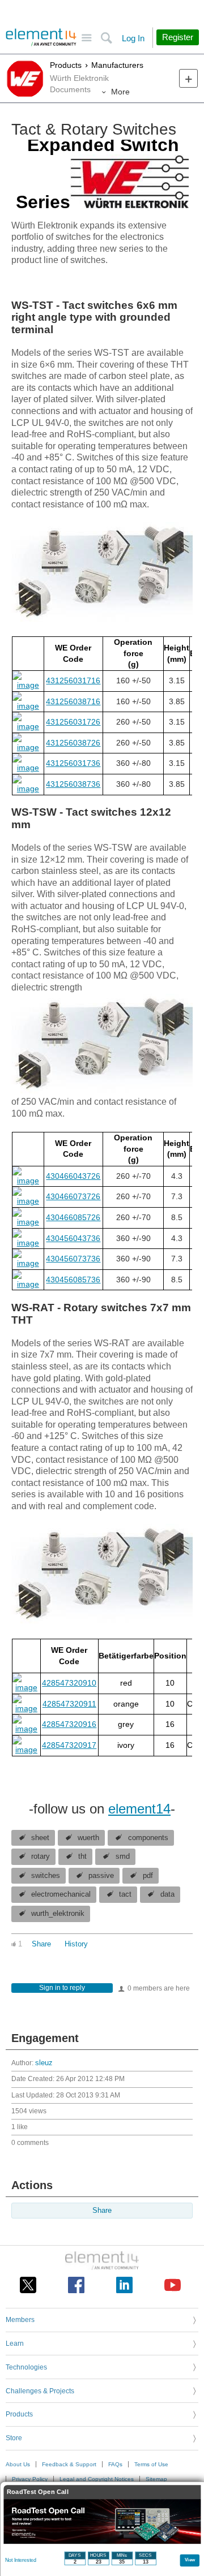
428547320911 (69, 1704)
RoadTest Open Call (38, 2492)
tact (125, 1894)
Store (14, 2438)
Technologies (26, 2367)
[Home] (41, 37)
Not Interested (21, 2560)
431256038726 (73, 743)
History (76, 1944)
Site (86, 38)
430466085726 (73, 1217)
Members (20, 2320)
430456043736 (73, 1238)
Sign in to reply (62, 1988)
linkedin (124, 2285)
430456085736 (73, 1280)
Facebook (76, 2285)
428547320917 (69, 1745)
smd (123, 1856)
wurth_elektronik (58, 1914)
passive (101, 1876)
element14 (139, 1809)
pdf (148, 1876)
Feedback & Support (69, 2464)
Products (66, 65)
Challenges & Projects (40, 2391)
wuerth (88, 1838)
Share (41, 1944)
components (148, 1838)
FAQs (115, 2464)
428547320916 (69, 1724)
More (120, 92)
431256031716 (73, 680)
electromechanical (61, 1894)
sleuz (44, 2063)
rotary (41, 1856)
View (190, 2559)
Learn (15, 2344)
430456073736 (73, 1259)
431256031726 (73, 722)
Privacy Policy (30, 2479)
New (188, 78)
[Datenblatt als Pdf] (28, 685)
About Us (18, 2464)
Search (106, 38)
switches (46, 1876)
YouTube (173, 2285)
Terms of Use (151, 2464)
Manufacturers (117, 65)
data (167, 1894)
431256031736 (73, 763)
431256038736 (73, 784)
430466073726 (73, 1196)
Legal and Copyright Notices (97, 2479)
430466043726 (73, 1176)
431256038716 (73, 701)
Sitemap (156, 2479)
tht (82, 1856)
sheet (40, 1838)
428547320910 (69, 1683)
